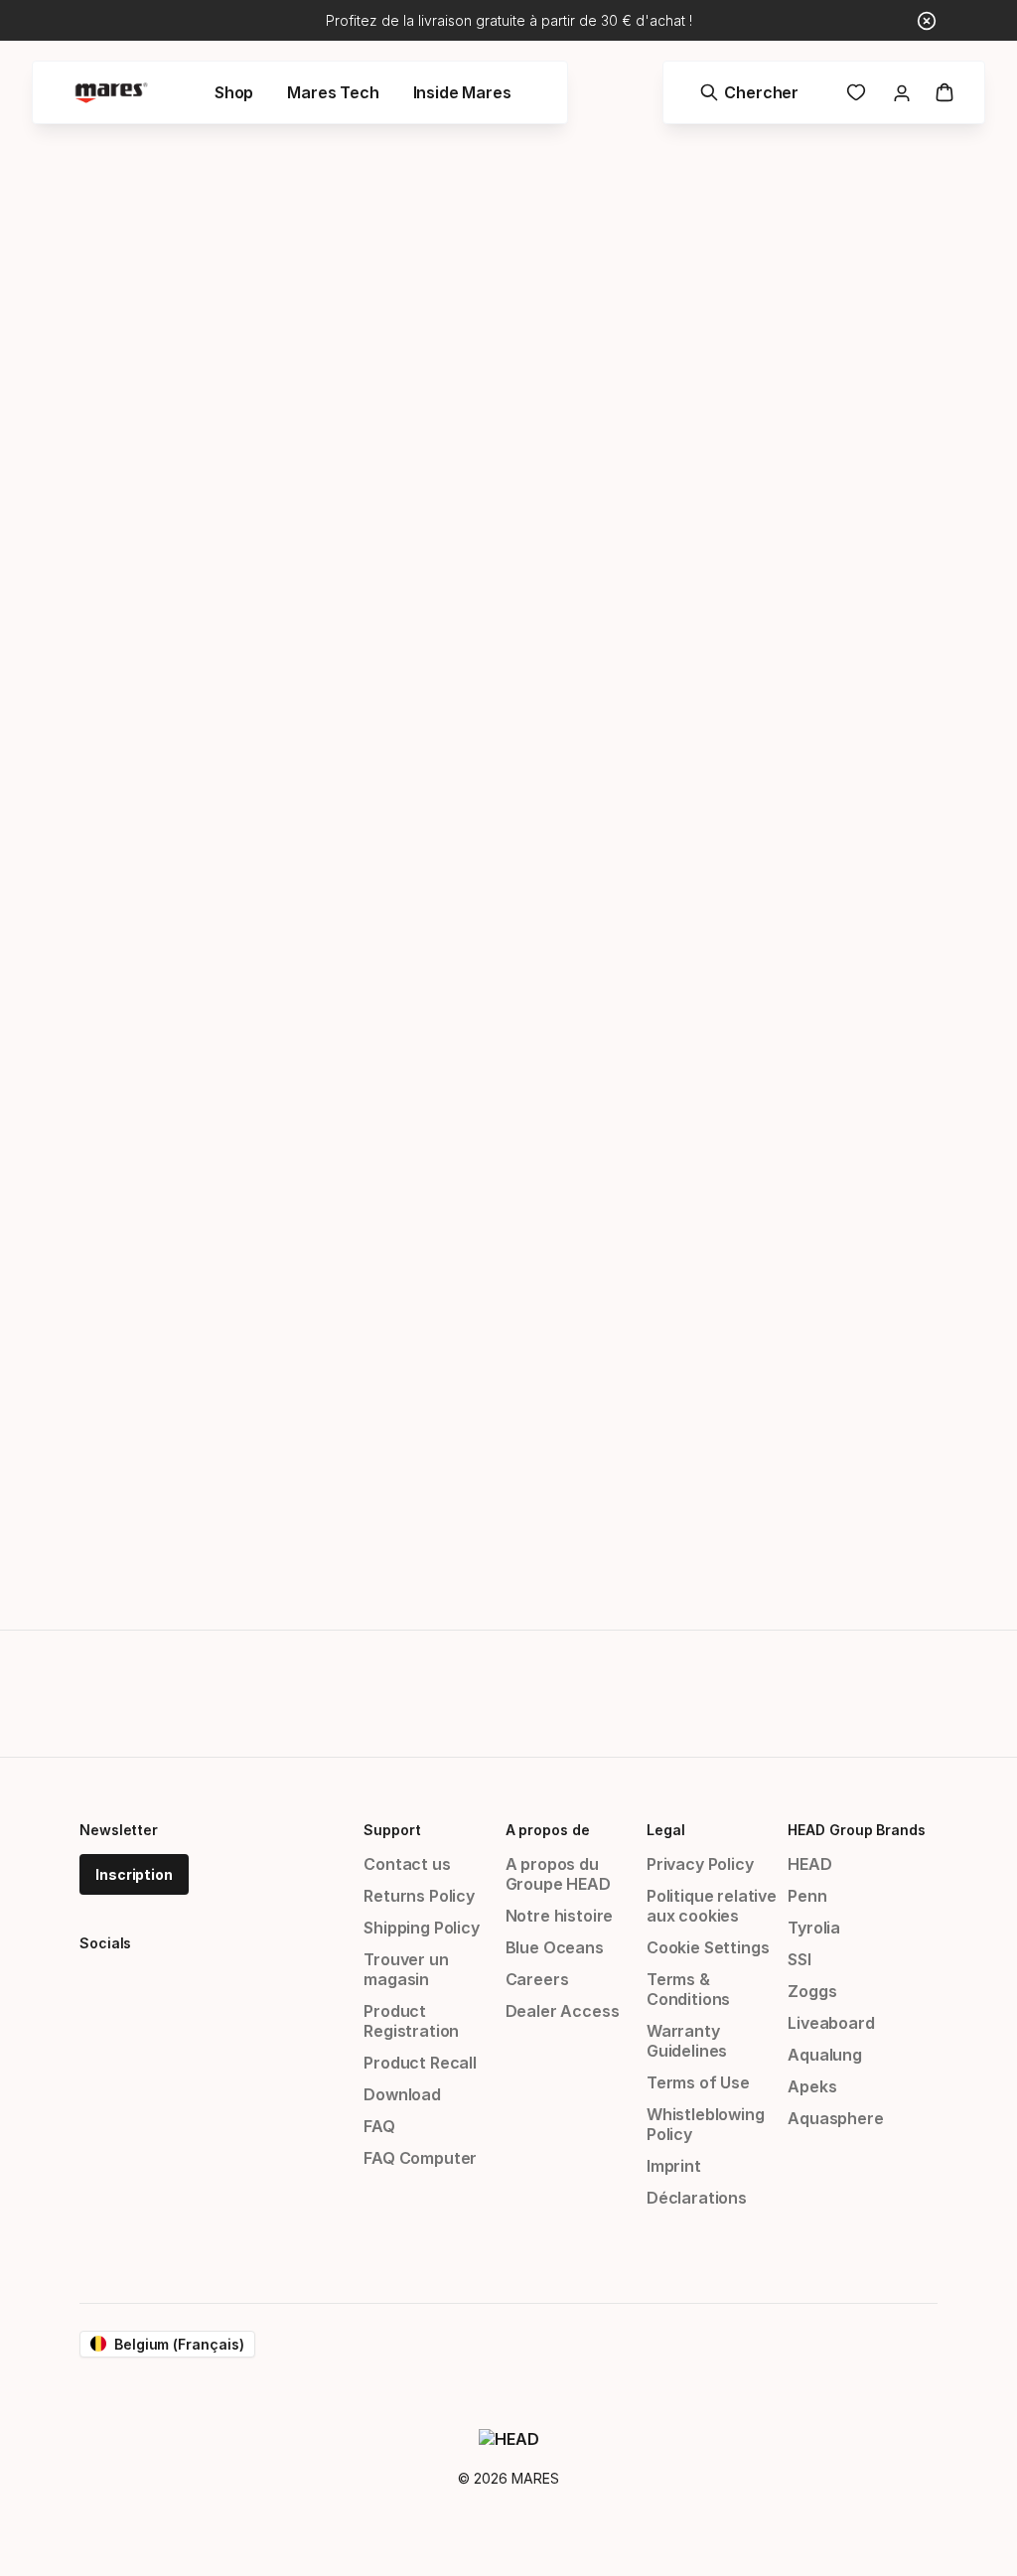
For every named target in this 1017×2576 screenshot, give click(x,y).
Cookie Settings (708, 1947)
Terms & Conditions (688, 1989)
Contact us (407, 1864)
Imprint (674, 2166)
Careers (537, 1979)
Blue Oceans (555, 1947)
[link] (856, 92)
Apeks (812, 2086)
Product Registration (411, 2021)
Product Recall (420, 2063)
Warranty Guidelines (687, 2041)
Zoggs (812, 1991)
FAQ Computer (420, 2158)
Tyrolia (814, 1928)
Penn (807, 1896)
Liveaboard (831, 2023)
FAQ (379, 2126)
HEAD (809, 1864)
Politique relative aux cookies (712, 1906)
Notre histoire (560, 1916)
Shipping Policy (421, 1928)
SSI (799, 1959)
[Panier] (944, 92)
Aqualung (825, 2055)
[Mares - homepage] (111, 93)
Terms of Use (698, 2082)
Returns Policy (419, 1896)
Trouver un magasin (406, 1969)
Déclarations (697, 2198)
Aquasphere (835, 2118)
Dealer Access (563, 2011)
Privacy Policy (700, 1864)
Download (402, 2094)
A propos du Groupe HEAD (558, 1874)
